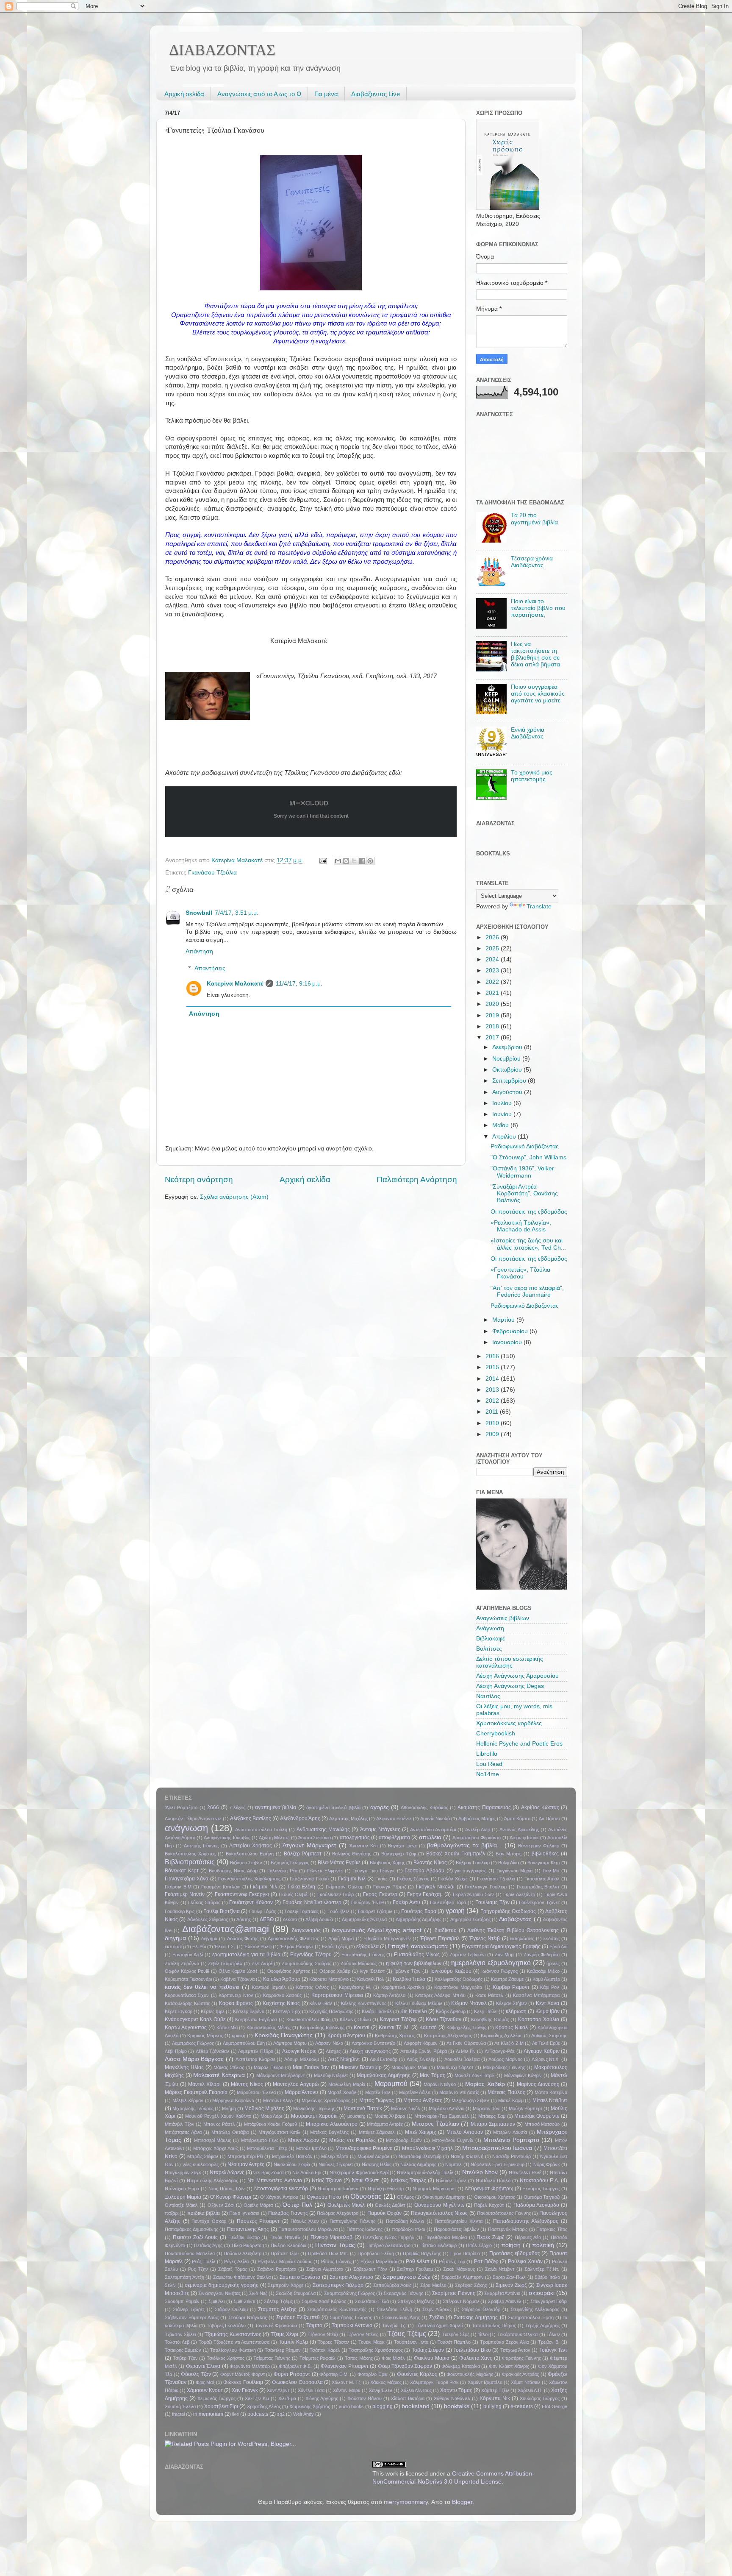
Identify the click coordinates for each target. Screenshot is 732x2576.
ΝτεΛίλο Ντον (480, 2172)
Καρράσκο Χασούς (282, 1995)
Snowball (199, 913)
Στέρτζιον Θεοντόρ (481, 2309)
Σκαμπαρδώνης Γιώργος (349, 2293)
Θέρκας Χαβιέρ (335, 1971)
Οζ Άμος (405, 2197)
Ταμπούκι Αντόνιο (352, 2325)
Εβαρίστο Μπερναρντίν (387, 1938)
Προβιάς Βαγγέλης (422, 2253)
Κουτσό (428, 2027)
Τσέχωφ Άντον (515, 2350)
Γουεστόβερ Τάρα (448, 1902)
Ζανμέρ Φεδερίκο (542, 1955)
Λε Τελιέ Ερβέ (546, 2043)
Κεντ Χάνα (548, 2003)
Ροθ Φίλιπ (418, 2261)
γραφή (455, 1910)
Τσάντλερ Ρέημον (283, 2350)
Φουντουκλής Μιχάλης (470, 2374)
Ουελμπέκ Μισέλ (346, 2205)
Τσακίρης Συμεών (183, 2350)
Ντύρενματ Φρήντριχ (489, 2189)
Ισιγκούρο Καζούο (451, 1971)
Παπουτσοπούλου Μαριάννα (308, 2229)
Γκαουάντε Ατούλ (542, 1879)
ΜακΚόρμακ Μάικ (409, 2067)
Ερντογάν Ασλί (188, 1955)
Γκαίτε (381, 1879)
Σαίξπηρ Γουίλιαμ (415, 2269)
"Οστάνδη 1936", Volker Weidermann (522, 1172)
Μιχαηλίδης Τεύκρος (193, 2108)
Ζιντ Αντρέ (262, 1963)
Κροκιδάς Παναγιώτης (284, 2035)
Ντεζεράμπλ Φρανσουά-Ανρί (359, 2172)
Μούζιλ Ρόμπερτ (525, 2108)
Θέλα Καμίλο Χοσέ (238, 1971)
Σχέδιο (437, 2317)
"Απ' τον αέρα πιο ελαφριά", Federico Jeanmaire (527, 1291)
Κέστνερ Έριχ (287, 2011)
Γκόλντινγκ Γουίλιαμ (486, 1887)
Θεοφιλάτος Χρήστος (289, 1971)
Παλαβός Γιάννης (288, 2213)
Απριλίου (505, 1137)
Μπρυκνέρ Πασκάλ (292, 2156)
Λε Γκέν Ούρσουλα (466, 2043)
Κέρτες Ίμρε (213, 2011)
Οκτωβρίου (508, 1070)
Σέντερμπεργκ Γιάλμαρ (338, 2285)
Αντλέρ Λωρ (478, 1830)
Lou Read (489, 1764)
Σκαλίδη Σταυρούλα (296, 2293)
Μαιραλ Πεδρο (269, 2067)
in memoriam (208, 2414)
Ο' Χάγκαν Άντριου (279, 2197)
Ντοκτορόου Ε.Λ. (539, 2181)
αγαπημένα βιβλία (276, 1807)
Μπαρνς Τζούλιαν (435, 2124)
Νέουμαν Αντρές (246, 2164)
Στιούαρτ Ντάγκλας (248, 2317)
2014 (493, 1379)
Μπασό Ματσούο (542, 2124)
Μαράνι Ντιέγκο (440, 2084)
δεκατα (290, 1919)
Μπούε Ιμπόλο (311, 2148)
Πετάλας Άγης (208, 2245)
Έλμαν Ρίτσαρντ (297, 1947)
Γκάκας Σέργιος (413, 1879)
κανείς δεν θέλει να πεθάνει (202, 1987)
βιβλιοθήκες (545, 1854)
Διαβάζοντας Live (376, 94)
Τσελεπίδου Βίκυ (472, 2350)
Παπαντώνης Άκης (248, 2229)
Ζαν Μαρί (505, 1955)
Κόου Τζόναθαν (444, 2019)
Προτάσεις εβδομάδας (515, 2253)
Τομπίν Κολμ (293, 2342)
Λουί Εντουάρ (384, 2059)
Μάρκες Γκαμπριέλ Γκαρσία (196, 2092)
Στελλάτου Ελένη (394, 2309)
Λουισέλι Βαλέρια (462, 2059)
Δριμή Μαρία (341, 1938)
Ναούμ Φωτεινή (467, 2156)
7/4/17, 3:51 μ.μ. (237, 913)
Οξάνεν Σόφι (221, 2205)
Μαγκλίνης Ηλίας (184, 2067)
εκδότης (552, 1938)
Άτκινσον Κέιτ (364, 1846)
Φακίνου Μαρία (432, 2358)
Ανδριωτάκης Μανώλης (323, 1830)
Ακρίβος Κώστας (540, 1807)
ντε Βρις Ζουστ (268, 2172)
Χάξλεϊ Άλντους (416, 2390)
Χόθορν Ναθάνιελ (452, 2398)
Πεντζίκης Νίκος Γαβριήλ (389, 2237)
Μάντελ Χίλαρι (204, 2084)
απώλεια (430, 1837)
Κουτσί (362, 2027)
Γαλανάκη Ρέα (282, 1871)
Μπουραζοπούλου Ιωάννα (497, 2148)
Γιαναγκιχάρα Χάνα (187, 1879)
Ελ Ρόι (199, 1947)
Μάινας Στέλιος (229, 2067)
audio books (351, 2406)
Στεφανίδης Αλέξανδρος (535, 2309)
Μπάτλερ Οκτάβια (230, 2132)
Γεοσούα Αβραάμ (424, 1871)
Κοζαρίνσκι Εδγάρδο (256, 2019)
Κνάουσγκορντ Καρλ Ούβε (195, 2019)
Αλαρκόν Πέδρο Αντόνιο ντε (193, 1819)
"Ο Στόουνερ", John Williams (528, 1157)
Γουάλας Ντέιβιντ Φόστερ (312, 1902)
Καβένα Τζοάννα (237, 1979)
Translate (539, 906)
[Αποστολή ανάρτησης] (323, 860)
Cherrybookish (496, 1734)
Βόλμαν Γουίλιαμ (473, 1863)
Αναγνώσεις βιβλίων (503, 1618)
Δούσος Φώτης (243, 1938)
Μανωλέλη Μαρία (347, 2084)
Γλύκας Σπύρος (204, 1902)
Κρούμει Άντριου (347, 2036)
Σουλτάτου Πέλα (372, 2301)
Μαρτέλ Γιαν (378, 2092)
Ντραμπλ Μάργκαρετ (434, 2189)
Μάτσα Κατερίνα (551, 2092)
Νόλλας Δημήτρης (418, 2164)
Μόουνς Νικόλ (406, 2108)
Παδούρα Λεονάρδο (536, 2205)
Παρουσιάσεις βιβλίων (456, 2229)
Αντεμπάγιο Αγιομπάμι (433, 1830)
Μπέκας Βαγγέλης (329, 2132)
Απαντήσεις (210, 968)
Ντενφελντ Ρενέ (525, 2172)
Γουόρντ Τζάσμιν (375, 1911)
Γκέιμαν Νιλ (263, 1887)
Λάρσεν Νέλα (329, 2043)
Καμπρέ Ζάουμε (507, 1979)
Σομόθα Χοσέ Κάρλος (324, 2301)
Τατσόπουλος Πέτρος (494, 2325)
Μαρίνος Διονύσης (538, 2084)
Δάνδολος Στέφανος (208, 1919)
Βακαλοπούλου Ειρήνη (250, 1854)
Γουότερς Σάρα (419, 1911)
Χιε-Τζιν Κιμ (257, 2398)
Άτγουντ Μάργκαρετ (309, 1845)
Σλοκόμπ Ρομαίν (182, 2301)
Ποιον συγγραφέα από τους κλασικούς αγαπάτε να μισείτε (538, 694)
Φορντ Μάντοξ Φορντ (243, 2374)
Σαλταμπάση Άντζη (184, 2277)
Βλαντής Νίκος (430, 1863)
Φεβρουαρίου (511, 1331)
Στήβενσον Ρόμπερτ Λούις (192, 2317)
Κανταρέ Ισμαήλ (269, 1987)
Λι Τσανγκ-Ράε (500, 2051)
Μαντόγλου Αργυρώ (296, 2084)
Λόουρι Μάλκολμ (302, 2059)
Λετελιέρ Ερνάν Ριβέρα (424, 2051)
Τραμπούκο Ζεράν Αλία (504, 2342)
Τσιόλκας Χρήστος (226, 2358)
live (236, 2414)
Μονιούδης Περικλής (314, 2108)
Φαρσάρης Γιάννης (521, 2358)
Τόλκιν (553, 2334)
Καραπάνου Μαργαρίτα (458, 1987)
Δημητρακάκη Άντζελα (364, 1919)
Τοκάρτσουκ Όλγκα (517, 2334)
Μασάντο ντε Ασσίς (459, 2092)
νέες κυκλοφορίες (201, 2164)
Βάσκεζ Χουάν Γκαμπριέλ (456, 1854)
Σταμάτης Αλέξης (277, 2309)
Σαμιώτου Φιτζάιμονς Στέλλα (242, 2277)
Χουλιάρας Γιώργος (540, 2398)
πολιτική (543, 2245)
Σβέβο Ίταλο (547, 2277)
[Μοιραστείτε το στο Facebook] (362, 861)
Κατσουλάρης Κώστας (187, 2003)
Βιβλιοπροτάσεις (190, 1862)
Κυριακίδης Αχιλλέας (502, 2036)
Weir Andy (304, 2414)
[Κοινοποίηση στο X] (354, 861)
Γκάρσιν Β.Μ (178, 1887)
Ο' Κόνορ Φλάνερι (230, 2197)
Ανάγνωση (490, 1628)
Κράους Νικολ (512, 2027)
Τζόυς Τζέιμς (406, 2334)
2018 (493, 1026)
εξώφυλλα (367, 1947)
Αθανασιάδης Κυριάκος (424, 1807)
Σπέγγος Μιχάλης (416, 2301)
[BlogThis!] (346, 861)
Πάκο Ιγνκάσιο (244, 2213)
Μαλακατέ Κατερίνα (219, 2075)
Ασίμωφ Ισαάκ (524, 1838)
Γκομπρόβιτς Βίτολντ (538, 1887)
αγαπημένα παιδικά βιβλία (333, 1807)
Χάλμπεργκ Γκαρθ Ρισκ (434, 2382)
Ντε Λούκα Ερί (307, 2172)
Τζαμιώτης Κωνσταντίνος (233, 2334)
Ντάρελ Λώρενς (227, 2172)
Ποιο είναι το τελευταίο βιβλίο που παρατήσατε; (538, 608)
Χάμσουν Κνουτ (205, 2390)
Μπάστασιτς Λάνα (183, 2132)
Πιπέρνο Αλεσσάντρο (388, 2245)
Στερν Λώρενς (437, 2309)
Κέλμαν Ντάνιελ (469, 2003)
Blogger (462, 2502)
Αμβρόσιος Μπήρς (477, 1819)
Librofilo (487, 1754)
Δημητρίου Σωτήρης (470, 1919)
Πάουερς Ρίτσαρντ (258, 2221)
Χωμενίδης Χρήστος (310, 2406)
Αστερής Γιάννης (201, 1846)
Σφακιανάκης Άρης (401, 2317)
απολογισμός (355, 1838)
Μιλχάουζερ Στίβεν (471, 2100)
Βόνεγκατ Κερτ (182, 1871)
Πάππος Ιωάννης (365, 2229)
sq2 (281, 2414)
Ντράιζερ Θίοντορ (386, 2189)
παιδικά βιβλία (204, 2213)
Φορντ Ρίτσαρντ (292, 2374)
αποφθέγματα (394, 1838)
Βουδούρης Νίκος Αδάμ (233, 1871)
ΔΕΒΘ (267, 1919)
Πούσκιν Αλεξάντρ (243, 2253)
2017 (493, 1037)
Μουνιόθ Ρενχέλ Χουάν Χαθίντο (218, 2116)
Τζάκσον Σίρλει (180, 2334)
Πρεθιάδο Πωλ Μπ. (328, 2253)
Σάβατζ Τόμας (233, 2269)
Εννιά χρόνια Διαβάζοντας (528, 733)
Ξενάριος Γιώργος (541, 2189)
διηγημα (175, 1938)
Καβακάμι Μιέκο (543, 1971)
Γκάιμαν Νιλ (352, 1879)
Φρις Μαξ (205, 2382)
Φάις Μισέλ (393, 2358)
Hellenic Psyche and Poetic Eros (519, 1744)
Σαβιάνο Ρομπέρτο (277, 2269)
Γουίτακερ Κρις (180, 1911)
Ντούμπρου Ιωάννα (338, 2189)
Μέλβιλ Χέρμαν (188, 2100)
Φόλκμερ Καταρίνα (460, 2366)
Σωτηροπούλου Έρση (531, 2317)
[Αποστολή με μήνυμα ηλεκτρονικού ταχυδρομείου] (338, 861)
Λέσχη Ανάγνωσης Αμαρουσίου (517, 1676)
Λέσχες (333, 2051)
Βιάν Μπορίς (509, 1854)
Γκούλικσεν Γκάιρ (335, 1894)
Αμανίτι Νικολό (435, 1819)
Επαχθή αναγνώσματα (417, 1946)
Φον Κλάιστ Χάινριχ (509, 2366)
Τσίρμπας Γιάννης (272, 2358)
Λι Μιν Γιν (466, 2051)
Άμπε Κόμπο (517, 1819)
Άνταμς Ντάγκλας (380, 1830)
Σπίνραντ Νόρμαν (461, 2301)
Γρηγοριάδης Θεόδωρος (508, 1911)
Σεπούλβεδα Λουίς (392, 2285)
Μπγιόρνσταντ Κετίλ (279, 2132)
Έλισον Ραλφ (258, 1947)
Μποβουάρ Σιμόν (404, 2140)
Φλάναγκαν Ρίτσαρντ (344, 2366)
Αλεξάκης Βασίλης (251, 1819)
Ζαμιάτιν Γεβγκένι (467, 1955)
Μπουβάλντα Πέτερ (267, 2148)
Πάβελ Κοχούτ (489, 2205)
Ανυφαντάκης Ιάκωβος (227, 1838)
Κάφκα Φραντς (236, 2003)
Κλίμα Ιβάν (548, 2011)
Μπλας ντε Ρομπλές (352, 2140)
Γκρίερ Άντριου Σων (473, 1894)
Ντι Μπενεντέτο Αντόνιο (274, 2181)
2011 (493, 1412)
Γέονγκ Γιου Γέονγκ (373, 1871)
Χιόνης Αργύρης (322, 2398)
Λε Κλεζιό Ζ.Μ (509, 2043)
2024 (493, 959)
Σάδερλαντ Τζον (370, 2269)
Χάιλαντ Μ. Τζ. (347, 2382)
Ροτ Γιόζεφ (486, 2261)
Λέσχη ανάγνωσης (370, 2051)
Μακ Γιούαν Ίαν (311, 2067)
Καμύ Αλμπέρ (546, 1979)
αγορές (380, 1807)
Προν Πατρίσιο (465, 2253)
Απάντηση (199, 951)
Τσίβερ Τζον (185, 2358)
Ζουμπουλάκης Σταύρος (306, 1963)
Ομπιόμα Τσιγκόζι (542, 2197)
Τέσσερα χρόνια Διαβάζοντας (532, 562)
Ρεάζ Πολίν (204, 2261)
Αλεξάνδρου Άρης (300, 1819)
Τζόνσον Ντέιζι (323, 2334)
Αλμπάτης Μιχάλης (348, 1819)
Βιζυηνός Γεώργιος (290, 1863)
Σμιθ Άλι (217, 2301)
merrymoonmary (406, 2502)
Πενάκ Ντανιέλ (285, 2237)
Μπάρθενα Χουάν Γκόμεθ (270, 2124)
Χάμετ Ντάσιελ (525, 2382)
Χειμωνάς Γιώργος (216, 2398)
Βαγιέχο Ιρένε (402, 1846)
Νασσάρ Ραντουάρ (512, 2156)
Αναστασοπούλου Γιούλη (261, 1830)
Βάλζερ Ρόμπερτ (303, 1854)
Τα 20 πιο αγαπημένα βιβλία (534, 519)
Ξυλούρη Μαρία (183, 2197)
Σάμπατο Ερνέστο (300, 2277)
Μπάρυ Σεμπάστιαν (493, 2124)
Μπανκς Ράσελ (219, 2124)
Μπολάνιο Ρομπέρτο (511, 2140)
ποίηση (511, 2245)
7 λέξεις (237, 1807)
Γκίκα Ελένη (302, 1887)
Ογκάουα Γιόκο (324, 2197)
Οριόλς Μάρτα (258, 2205)
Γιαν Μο (551, 1871)
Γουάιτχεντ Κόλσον (251, 1902)
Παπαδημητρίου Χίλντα (459, 2221)
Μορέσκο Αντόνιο (446, 2108)
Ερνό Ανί (558, 1947)
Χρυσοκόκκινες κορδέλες (509, 1723)
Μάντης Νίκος (247, 2084)
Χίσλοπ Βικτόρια (408, 2398)
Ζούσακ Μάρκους (359, 1963)
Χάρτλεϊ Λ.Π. (530, 2390)
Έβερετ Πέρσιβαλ (440, 1938)
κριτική (238, 2036)
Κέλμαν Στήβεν (512, 2003)
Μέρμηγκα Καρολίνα (233, 2100)
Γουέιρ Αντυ (406, 1902)
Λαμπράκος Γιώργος (193, 2043)
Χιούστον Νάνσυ (365, 2398)
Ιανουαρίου (508, 1342)
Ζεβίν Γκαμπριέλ (225, 1963)
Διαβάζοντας (515, 1919)
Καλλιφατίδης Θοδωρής (459, 1979)
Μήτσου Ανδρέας (423, 2100)
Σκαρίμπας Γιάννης (454, 2293)
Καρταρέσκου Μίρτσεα (337, 1995)
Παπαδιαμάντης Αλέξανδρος (526, 2221)
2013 (493, 1390)
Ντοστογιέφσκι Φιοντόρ (281, 2189)
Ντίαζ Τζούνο (327, 2181)
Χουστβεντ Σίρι (221, 2406)
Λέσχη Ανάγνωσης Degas (510, 1686)
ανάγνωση (186, 1828)
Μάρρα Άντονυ (302, 2092)
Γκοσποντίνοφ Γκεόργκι (242, 1894)
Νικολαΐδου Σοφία (292, 2164)
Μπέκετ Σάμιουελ (377, 2132)
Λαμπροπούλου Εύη (244, 2043)
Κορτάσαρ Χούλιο (539, 2019)
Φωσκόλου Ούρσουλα (297, 2382)
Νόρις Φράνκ (547, 2164)
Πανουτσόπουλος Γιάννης (504, 2213)
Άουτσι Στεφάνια (315, 1838)
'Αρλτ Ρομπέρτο (181, 1807)
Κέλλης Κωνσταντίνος (364, 2003)
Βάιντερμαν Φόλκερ (539, 1846)
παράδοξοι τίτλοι (409, 2229)
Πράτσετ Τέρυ (285, 2253)
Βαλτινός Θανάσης (352, 1854)
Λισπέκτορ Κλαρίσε (255, 2059)
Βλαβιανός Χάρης (387, 1863)
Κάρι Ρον (550, 1987)
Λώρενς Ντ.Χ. (546, 2059)
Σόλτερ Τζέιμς (278, 2301)
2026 (493, 937)
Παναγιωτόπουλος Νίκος (439, 2213)
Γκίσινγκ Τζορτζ (390, 1887)
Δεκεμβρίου (508, 1047)
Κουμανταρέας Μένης (269, 2027)
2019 (493, 1015)
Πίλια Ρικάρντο (247, 2245)
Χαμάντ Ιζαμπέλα (485, 2382)
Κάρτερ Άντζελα (389, 1995)
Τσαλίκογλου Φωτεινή (233, 2350)
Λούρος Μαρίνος (505, 2059)
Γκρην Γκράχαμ (425, 1894)
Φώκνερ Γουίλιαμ (243, 2382)
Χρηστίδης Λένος (264, 2406)
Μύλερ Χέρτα (335, 2156)
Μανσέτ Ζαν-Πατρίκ (475, 2075)
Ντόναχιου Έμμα (182, 2189)
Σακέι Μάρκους (459, 2269)
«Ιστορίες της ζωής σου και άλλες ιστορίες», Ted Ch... (528, 1244)
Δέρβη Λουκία (319, 1919)
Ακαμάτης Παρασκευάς (484, 1807)
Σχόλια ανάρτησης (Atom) (234, 1197)
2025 (493, 948)
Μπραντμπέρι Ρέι (245, 2156)
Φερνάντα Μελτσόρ (250, 2366)
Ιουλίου (503, 1103)
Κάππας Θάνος (312, 1987)
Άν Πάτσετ (549, 1819)
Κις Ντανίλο (414, 2011)
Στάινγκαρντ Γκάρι (549, 2301)
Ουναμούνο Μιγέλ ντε (439, 2205)
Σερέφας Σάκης (471, 2285)
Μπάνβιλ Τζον (180, 2124)
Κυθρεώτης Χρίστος (395, 2036)
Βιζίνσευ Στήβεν (246, 1863)
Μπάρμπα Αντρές (385, 2124)
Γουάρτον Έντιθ (367, 1902)
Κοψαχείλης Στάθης (466, 2027)
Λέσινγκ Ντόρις (299, 2051)
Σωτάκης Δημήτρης (476, 2317)
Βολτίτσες (489, 1649)
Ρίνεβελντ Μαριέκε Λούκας (285, 2261)
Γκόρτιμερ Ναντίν (185, 1894)
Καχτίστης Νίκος (281, 2003)
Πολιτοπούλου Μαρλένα (190, 2253)
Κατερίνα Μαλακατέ (235, 984)
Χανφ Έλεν (381, 2390)
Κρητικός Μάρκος (205, 2036)
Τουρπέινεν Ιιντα (411, 2342)
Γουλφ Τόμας (262, 1911)
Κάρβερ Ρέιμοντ (511, 1987)
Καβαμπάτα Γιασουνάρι (188, 1979)
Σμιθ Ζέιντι (244, 2301)
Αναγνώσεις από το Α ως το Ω (259, 94)
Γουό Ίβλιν (338, 1911)
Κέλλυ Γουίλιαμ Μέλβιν (419, 2003)
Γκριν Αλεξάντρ (519, 1894)
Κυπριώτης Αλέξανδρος (448, 2036)
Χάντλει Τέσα (311, 2390)
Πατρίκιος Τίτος (552, 2229)
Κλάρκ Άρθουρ (451, 2011)
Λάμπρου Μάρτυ (290, 2043)
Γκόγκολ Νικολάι (435, 1887)
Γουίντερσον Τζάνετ (539, 1902)
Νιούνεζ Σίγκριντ (335, 2164)
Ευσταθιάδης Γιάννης (363, 1955)
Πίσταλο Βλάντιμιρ (438, 2245)
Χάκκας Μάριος (386, 2382)
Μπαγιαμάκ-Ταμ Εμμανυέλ (442, 2116)
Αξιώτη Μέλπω (274, 1838)
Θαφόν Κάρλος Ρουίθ (187, 1971)
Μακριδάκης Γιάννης (504, 2067)
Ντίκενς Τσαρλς (409, 2181)
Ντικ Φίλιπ (365, 2180)
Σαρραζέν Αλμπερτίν (463, 2277)
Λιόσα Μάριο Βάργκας (194, 2059)
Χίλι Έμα (287, 2398)
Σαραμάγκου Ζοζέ (406, 2277)
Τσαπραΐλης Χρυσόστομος (376, 2350)
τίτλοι (483, 2334)
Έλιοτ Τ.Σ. (225, 1947)
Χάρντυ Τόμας (456, 2390)
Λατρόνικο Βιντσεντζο (373, 2043)
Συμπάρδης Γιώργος (351, 2317)
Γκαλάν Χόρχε (453, 1879)
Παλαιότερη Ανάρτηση (417, 1179)
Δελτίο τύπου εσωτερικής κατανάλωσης (510, 1662)
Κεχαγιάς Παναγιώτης (331, 2011)
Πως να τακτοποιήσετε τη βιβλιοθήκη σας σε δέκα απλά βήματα (535, 654)
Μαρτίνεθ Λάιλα (415, 2092)
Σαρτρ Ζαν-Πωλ (509, 2277)
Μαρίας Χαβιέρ (485, 2084)
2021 (493, 993)
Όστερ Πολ (297, 2205)
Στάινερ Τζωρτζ (189, 2309)
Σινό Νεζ (258, 2293)
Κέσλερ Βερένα (249, 2011)
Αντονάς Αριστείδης (519, 1830)
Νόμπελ (453, 2164)
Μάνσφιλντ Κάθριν (523, 2075)
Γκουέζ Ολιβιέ (293, 1894)
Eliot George (555, 2406)
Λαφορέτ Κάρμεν (421, 2043)
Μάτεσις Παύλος (506, 2092)
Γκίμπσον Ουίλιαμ (345, 1887)
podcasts (258, 2414)
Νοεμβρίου (507, 1059)
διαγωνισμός (306, 1930)
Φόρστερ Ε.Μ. (334, 2374)
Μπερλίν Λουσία (510, 2132)
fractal (178, 2414)
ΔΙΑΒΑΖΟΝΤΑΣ (222, 50)
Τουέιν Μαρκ (372, 2342)
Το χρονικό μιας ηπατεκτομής (532, 776)
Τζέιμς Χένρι (284, 2334)
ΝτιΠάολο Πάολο (493, 2181)
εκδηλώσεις (522, 1938)
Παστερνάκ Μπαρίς (508, 2229)
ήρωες (553, 1963)
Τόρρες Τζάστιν (333, 2342)
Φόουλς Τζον (196, 2374)
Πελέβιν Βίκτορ (244, 2237)
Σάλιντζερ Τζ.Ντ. (542, 2269)
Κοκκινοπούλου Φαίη (308, 2019)
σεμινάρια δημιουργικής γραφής (221, 2285)
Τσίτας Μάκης (359, 2358)
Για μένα (326, 94)
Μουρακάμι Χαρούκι (314, 2116)
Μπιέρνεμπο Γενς (260, 2140)
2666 (213, 1807)
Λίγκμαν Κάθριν (542, 2051)
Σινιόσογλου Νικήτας (219, 2293)
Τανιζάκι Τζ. (394, 2325)
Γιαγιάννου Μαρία (515, 1871)
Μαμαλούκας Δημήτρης (384, 2075)
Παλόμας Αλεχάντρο (337, 2213)
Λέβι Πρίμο (176, 2051)
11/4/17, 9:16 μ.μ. (299, 984)
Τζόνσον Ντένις (362, 2334)
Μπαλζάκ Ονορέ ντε (537, 2116)
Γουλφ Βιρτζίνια (221, 1911)
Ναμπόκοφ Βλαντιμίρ (420, 2156)
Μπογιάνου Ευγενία (453, 2140)
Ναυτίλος (488, 1696)
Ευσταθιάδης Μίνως (417, 1955)
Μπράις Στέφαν (203, 2156)
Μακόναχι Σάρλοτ (455, 2067)
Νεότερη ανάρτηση (199, 1179)
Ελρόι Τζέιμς (335, 1947)
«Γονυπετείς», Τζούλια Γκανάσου (520, 1273)
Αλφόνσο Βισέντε (394, 1819)
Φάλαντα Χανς (476, 2358)
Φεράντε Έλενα (203, 2366)
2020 (493, 1004)
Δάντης (244, 1919)
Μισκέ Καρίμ (511, 2100)
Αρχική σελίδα (184, 94)
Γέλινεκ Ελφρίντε (325, 1871)
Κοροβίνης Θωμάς (490, 2019)
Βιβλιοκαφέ (491, 1639)
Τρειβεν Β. (549, 2342)
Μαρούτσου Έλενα (256, 2092)
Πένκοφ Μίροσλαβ (332, 2237)
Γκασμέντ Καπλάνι (221, 1887)
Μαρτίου (504, 1320)
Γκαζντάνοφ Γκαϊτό (309, 1879)
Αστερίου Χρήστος (251, 1846)
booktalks (457, 2406)
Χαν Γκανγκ (245, 2390)
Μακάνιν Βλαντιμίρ (360, 2067)
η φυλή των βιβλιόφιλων (414, 1963)
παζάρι (172, 2213)
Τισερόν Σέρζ (456, 2334)
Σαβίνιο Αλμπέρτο (325, 2269)
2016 (493, 1356)
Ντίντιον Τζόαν (451, 2181)
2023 (493, 971)
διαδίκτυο (446, 1930)
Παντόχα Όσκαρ (209, 2221)
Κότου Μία (227, 2027)
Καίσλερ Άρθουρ (282, 1979)
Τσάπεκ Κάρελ (325, 2350)
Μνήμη (229, 2108)
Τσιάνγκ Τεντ (553, 2350)
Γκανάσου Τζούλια (212, 873)
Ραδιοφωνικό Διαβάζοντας (525, 1146)
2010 (493, 1423)
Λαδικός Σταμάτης (549, 2036)
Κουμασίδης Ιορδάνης (322, 2027)
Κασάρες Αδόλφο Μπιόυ (440, 1995)
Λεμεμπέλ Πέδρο (256, 2051)
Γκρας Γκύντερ (380, 1894)
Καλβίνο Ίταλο (409, 1979)
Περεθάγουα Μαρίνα (446, 2237)
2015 (493, 1367)
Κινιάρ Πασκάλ (377, 2011)
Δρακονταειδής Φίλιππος (293, 1938)
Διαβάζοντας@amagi (226, 1929)
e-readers (522, 2406)
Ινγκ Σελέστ (372, 1971)
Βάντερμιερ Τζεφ (399, 1854)
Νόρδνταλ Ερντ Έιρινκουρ (498, 2164)
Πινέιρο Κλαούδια (288, 2245)
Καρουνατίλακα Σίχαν (187, 1995)
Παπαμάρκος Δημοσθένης (191, 2229)
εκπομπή (174, 1947)
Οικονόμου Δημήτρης (444, 2197)
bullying (492, 2406)
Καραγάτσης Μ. (355, 1987)
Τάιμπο (314, 2325)
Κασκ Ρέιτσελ (489, 1995)
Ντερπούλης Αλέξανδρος (212, 2181)
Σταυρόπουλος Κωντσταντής (337, 2309)
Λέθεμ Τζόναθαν (213, 2051)
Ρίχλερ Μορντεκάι (379, 2261)
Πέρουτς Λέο (528, 2237)
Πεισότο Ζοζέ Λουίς (195, 2237)
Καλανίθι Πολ (371, 1979)
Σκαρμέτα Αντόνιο (502, 2293)
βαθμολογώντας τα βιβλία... (464, 1845)
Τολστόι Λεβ (177, 2342)
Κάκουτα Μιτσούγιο (329, 1979)
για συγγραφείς (470, 1871)
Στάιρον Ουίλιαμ (231, 2309)
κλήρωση (516, 2011)
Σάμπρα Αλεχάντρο (351, 2277)
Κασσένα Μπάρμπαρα (536, 1995)
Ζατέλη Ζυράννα (182, 1963)
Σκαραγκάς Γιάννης (403, 2293)
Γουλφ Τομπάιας (301, 1911)
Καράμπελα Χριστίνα (403, 1987)
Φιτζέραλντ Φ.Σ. (295, 2366)
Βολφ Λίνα (509, 1863)
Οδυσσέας (366, 2196)
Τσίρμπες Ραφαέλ (318, 2358)
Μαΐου (501, 1125)
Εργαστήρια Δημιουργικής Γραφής (501, 1947)
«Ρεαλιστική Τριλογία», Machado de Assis (521, 1226)
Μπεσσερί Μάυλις (213, 2140)
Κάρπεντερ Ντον (236, 1995)
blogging (383, 2406)
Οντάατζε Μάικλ (181, 2205)
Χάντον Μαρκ (347, 2390)
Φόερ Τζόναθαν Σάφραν (405, 2366)
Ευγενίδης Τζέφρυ (311, 1955)
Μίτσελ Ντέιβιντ (550, 2100)
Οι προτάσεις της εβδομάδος (529, 1259)
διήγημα (209, 1938)
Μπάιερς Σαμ (492, 2116)
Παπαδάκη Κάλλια (405, 2221)
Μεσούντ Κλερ (278, 2100)
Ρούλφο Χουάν (525, 2261)
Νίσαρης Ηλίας (377, 2164)
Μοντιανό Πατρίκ (363, 2108)
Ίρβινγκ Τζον (407, 1971)
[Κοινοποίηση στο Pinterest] (370, 861)
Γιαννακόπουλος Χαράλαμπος (249, 1879)
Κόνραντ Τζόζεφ (398, 2019)
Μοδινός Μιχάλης (264, 2108)
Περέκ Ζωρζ (490, 2237)
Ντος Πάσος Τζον (227, 2189)
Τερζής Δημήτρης (543, 2325)
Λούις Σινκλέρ (421, 2059)
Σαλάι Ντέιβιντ (500, 2269)
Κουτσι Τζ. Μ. (394, 2027)
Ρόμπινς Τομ (452, 2261)
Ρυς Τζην (198, 2269)
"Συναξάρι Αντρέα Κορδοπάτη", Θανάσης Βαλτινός (524, 1193)
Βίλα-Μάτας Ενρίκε (339, 1863)
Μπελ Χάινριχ (421, 2132)
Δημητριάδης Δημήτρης (419, 1919)
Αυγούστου (508, 1092)
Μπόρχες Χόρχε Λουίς (216, 2148)
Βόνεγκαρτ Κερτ (544, 1863)
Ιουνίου (503, 1114)
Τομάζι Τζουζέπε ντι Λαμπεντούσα (234, 2342)
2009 (493, 1434)
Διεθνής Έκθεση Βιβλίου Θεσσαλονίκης (513, 1930)
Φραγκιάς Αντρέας (521, 2374)
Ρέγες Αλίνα (236, 2261)
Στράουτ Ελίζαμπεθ (298, 2317)
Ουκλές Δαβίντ (390, 2205)
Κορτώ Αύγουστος (186, 2027)
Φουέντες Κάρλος (417, 2374)
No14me (488, 1774)
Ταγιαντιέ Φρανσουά (276, 2325)
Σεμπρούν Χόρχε (286, 2285)
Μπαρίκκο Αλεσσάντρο (332, 2124)
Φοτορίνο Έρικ (373, 2374)
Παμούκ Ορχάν (384, 2213)
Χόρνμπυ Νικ (495, 2398)
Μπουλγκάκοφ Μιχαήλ (427, 2148)
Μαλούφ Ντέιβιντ (331, 2075)
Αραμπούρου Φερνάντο (477, 1838)
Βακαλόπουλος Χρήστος (190, 1854)
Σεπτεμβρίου (510, 1081)
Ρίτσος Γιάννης (336, 2261)
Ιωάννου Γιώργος (499, 1971)
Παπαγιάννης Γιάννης (352, 2221)
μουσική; (356, 2116)
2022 (493, 982)
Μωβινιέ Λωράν (374, 2156)
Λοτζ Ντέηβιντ (344, 2059)
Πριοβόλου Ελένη (376, 2253)
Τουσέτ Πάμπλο (454, 2342)
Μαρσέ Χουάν (342, 2092)
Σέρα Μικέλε (433, 2285)
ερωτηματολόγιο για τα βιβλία (246, 1955)
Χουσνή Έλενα (180, 2406)
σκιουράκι (542, 2293)
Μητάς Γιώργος (377, 2100)
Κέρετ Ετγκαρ (179, 2011)
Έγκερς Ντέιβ (485, 1938)
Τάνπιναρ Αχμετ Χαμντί (439, 2325)
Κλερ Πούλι (486, 2011)
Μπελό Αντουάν (465, 2132)
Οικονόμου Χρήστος (495, 2197)
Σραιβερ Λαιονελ (505, 2301)
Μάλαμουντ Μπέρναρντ (281, 2075)
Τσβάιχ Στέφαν (428, 2350)
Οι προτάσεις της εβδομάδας (529, 1212)
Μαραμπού (391, 2083)
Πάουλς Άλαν (305, 2221)
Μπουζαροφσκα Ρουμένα (364, 2148)
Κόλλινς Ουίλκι (355, 2019)
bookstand (416, 2406)
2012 (493, 1401)
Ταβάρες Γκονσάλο (226, 2325)
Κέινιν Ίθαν (321, 2003)
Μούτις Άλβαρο (390, 2116)
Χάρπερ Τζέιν (495, 2390)
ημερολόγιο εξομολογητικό (491, 1963)
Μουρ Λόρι (271, 2116)
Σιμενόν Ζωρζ (511, 2285)
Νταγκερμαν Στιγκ (183, 2172)
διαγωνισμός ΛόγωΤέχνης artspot (377, 1930)
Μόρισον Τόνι (487, 2108)
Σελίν (170, 2285)
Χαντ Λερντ (278, 2390)
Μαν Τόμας (433, 2075)
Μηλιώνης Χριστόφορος (326, 2100)
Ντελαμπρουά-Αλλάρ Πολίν (425, 2172)
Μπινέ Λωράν (304, 2140)
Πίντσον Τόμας (335, 2245)
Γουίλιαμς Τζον (492, 1902)
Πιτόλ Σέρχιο (479, 2245)
